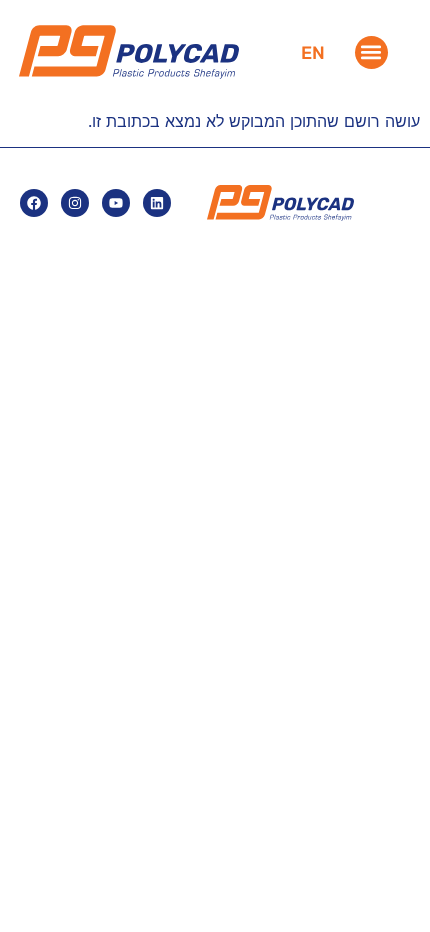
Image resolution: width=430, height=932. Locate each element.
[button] (371, 52)
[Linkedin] (157, 203)
